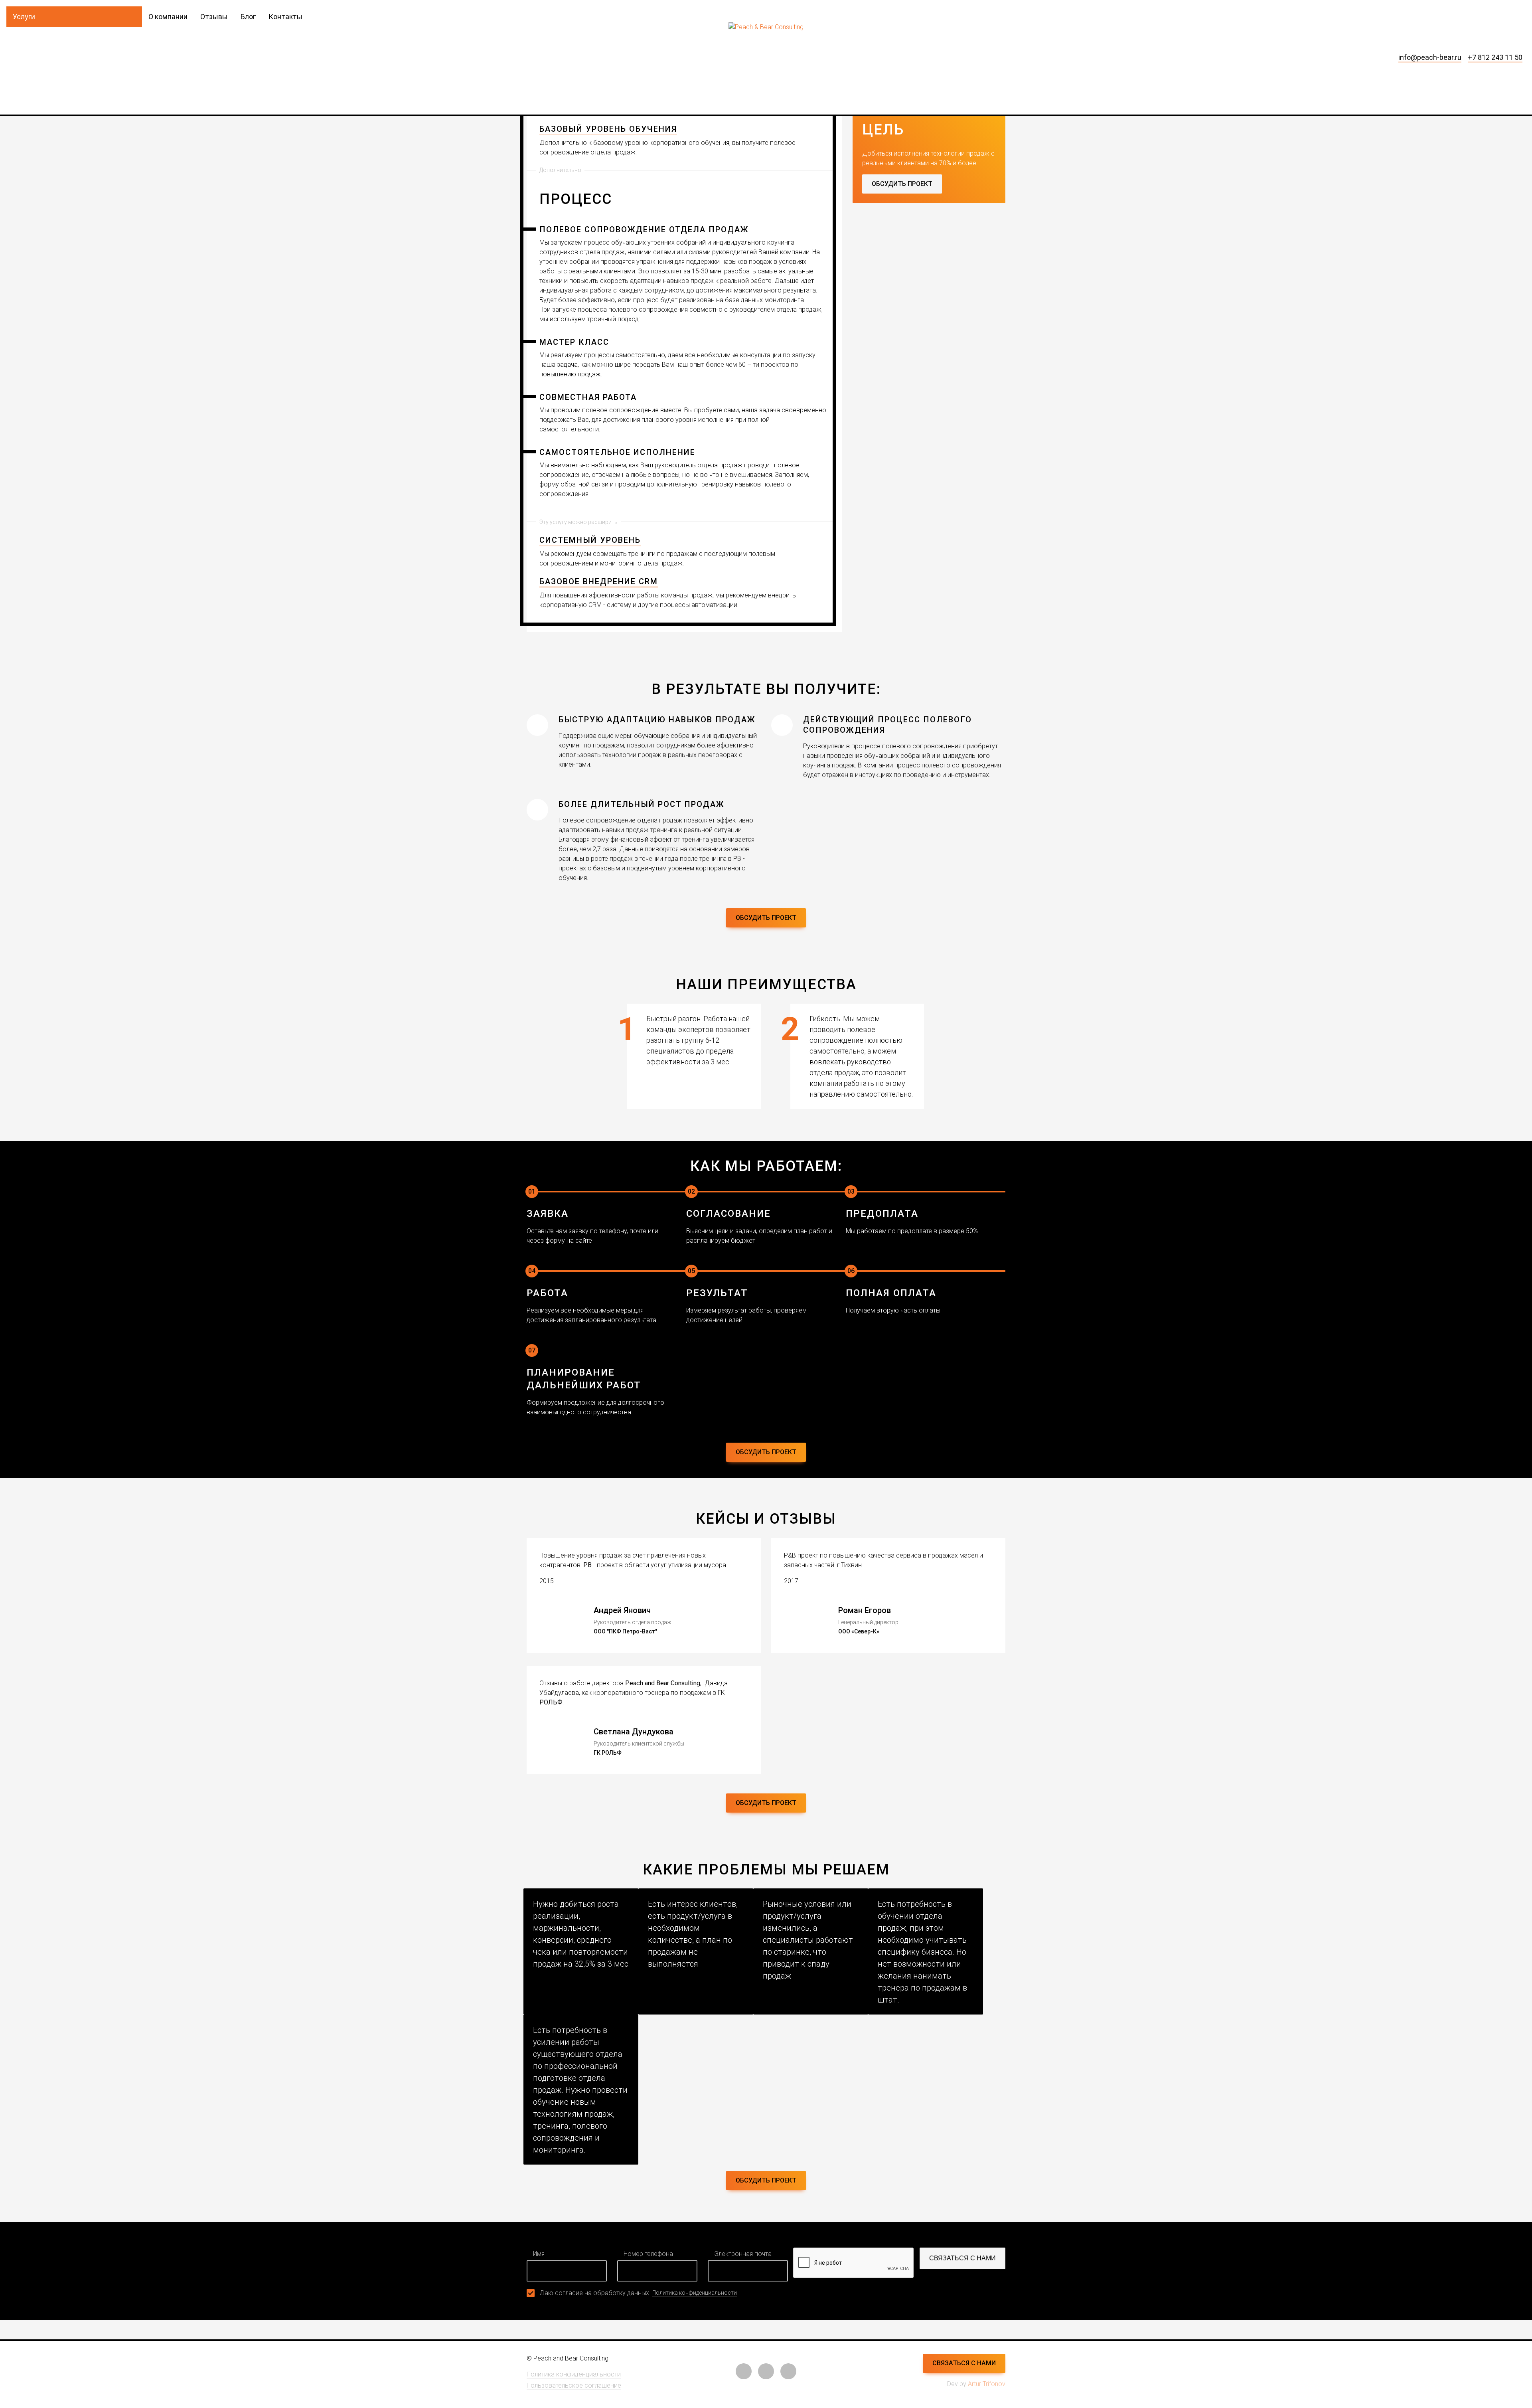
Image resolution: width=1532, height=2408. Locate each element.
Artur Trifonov (987, 2384)
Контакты (285, 17)
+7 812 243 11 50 (1495, 57)
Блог (248, 17)
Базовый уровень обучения (608, 129)
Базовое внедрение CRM (599, 581)
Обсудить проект (902, 184)
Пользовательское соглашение (574, 2385)
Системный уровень (590, 540)
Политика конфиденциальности (695, 2293)
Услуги (24, 17)
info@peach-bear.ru (1430, 57)
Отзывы (214, 17)
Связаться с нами (962, 2258)
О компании (168, 17)
